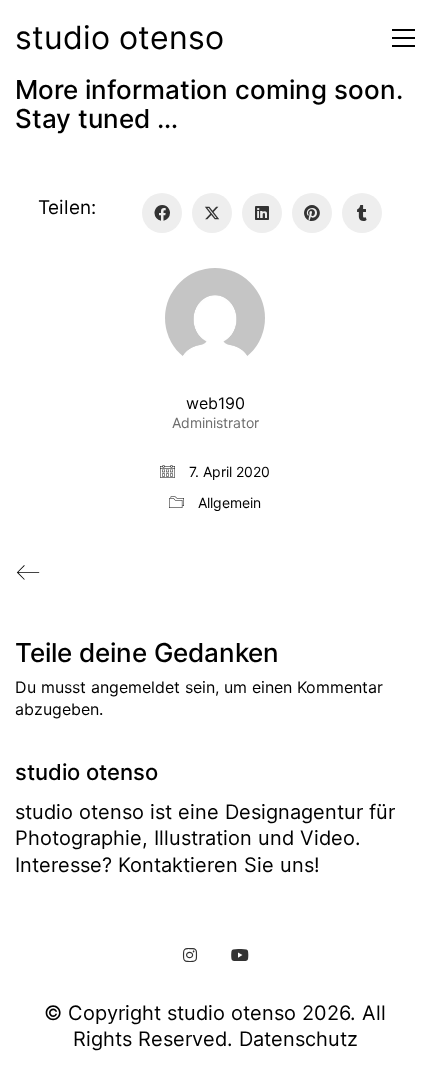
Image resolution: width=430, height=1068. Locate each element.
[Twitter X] (212, 213)
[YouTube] (240, 955)
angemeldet (135, 687)
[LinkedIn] (262, 213)
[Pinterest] (312, 213)
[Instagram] (190, 955)
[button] (398, 38)
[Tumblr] (362, 213)
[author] (215, 318)
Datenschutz (298, 1039)
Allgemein (229, 502)
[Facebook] (162, 213)
